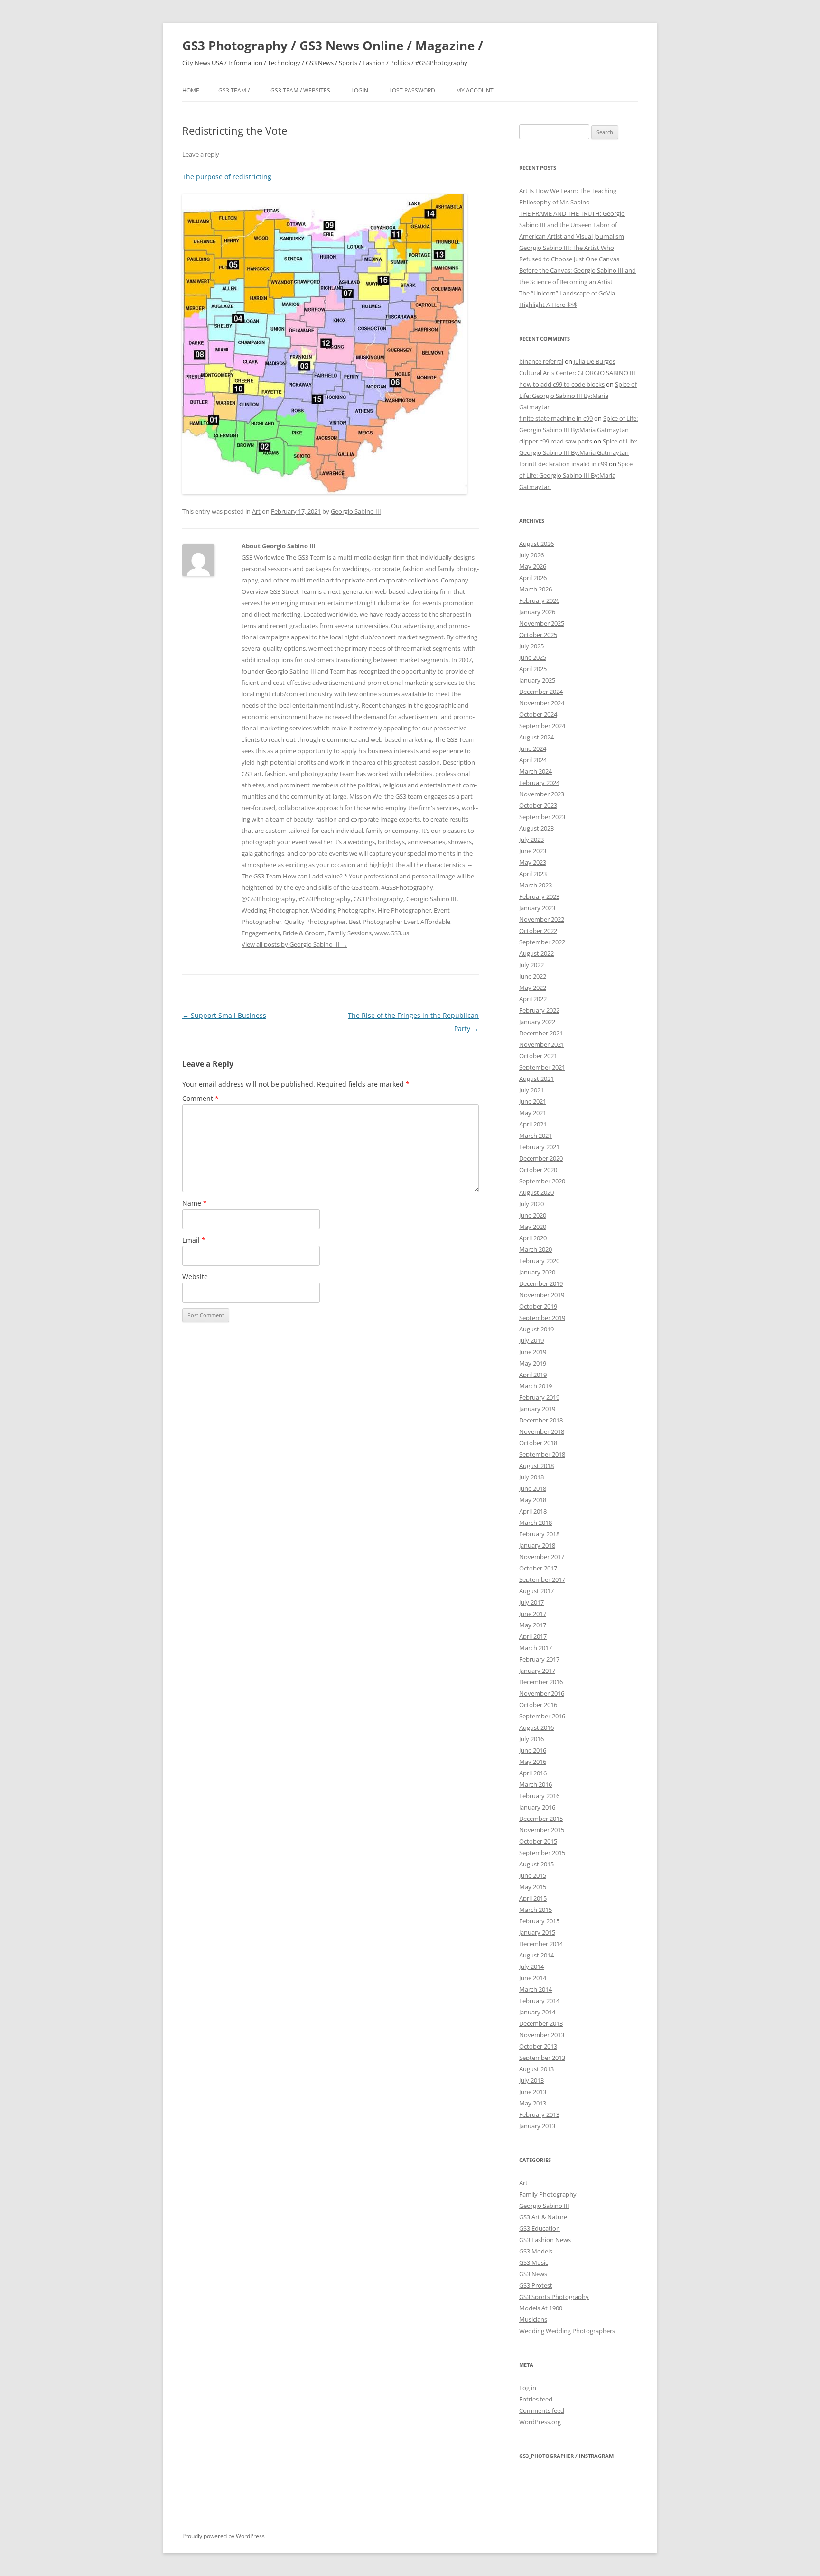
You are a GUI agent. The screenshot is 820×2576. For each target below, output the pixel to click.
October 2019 (538, 1306)
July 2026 (531, 555)
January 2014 (537, 2012)
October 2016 (538, 1705)
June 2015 (533, 1875)
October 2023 (538, 805)
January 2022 (537, 1022)
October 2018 (538, 1443)
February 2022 (539, 1010)
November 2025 (542, 623)
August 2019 (536, 1329)
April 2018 (533, 1511)
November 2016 (542, 1693)
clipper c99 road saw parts (556, 441)
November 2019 (542, 1295)
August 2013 (536, 2069)
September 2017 (542, 1579)
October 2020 (538, 1170)
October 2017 (538, 1568)
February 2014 (539, 2001)
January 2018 (537, 1545)
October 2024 (538, 714)
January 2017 (537, 1671)
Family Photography (548, 2194)
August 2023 (536, 828)
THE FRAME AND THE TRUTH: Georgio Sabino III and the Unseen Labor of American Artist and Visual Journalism (572, 225)
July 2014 (531, 1967)
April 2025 (533, 669)
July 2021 (531, 1090)
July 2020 (531, 1204)
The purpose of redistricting (227, 177)
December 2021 (541, 1033)
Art (256, 511)
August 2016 (536, 1727)
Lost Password (412, 90)
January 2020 (537, 1272)
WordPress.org (540, 2422)
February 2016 (539, 1796)
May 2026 (533, 566)
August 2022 (536, 953)
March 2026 (536, 589)
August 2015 (536, 1864)
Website (195, 1277)
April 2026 (533, 578)
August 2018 (536, 1466)
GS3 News (533, 2274)
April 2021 (533, 1124)
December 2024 (541, 692)
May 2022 (533, 988)
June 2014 (533, 1978)
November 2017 (542, 1557)
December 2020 (541, 1158)
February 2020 (539, 1261)
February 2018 (539, 1534)
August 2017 (536, 1591)
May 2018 (533, 1500)
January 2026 (537, 612)
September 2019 (542, 1318)
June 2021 (533, 1101)
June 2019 (533, 1352)
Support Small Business (224, 1015)
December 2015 (541, 1819)
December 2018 (541, 1420)
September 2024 (542, 726)
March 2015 (536, 1910)
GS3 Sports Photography (554, 2297)
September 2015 (542, 1853)
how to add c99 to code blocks (562, 384)
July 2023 (531, 840)
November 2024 (542, 703)
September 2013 (542, 2058)
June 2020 (533, 1215)
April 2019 (533, 1375)
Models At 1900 (541, 2308)
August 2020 (536, 1192)
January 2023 (537, 908)
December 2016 (541, 1682)
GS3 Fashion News (545, 2240)
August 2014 (536, 1955)
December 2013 (541, 2023)
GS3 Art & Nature (543, 2217)
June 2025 (533, 657)
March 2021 (536, 1136)
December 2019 (541, 1283)
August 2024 (536, 737)
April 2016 (533, 1773)
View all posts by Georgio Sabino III (294, 944)
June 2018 (533, 1488)
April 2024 (533, 760)
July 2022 (531, 965)
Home (191, 90)
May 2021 (533, 1113)
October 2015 (538, 1841)
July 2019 (531, 1340)
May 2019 (533, 1363)
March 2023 (536, 885)
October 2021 (538, 1056)
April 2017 (533, 1636)
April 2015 (533, 1898)
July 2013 (531, 2080)
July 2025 (531, 646)
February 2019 (539, 1397)
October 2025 (538, 635)
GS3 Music (534, 2262)
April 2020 (533, 1238)
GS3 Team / (234, 90)
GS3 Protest (536, 2285)
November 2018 (542, 1431)
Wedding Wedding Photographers (567, 2331)
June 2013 (533, 2092)
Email (194, 1240)
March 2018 (536, 1523)
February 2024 (539, 783)
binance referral (541, 361)
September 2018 (542, 1454)
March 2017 (536, 1648)
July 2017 (531, 1602)
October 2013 (538, 2046)
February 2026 (539, 600)
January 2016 (537, 1807)
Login (360, 90)
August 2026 (536, 544)
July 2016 (531, 1739)
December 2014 (541, 1944)
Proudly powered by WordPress (224, 2536)
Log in (528, 2388)
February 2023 (539, 896)
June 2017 (533, 1614)
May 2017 (533, 1625)
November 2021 (542, 1044)
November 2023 (542, 794)
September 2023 (542, 817)
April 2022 (533, 999)
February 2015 (539, 1921)
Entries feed (536, 2399)
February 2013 (539, 2114)
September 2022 (542, 942)
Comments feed (542, 2410)
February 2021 (539, 1147)
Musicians (533, 2319)
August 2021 (536, 1079)
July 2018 (531, 1477)
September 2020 (542, 1181)
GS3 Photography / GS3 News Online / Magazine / (333, 46)
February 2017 (539, 1659)
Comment (200, 1098)
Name (195, 1203)
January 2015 (537, 1932)
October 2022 (538, 931)
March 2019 (536, 1386)
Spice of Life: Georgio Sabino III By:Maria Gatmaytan (578, 396)
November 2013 (542, 2035)
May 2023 (533, 862)
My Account (475, 90)
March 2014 (536, 1989)
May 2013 (533, 2103)
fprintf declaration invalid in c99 (563, 464)
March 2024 (536, 771)
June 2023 (533, 851)
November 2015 (542, 1830)
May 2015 (533, 1887)
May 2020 (533, 1227)
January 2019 (537, 1409)
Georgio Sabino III (356, 511)
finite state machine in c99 (556, 418)
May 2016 (533, 1762)
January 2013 (537, 2126)
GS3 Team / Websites (300, 90)
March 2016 (536, 1784)
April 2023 (533, 874)
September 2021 (542, 1067)
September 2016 (542, 1716)
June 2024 (533, 748)
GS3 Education (540, 2228)
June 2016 (533, 1750)
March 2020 (536, 1249)
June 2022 (533, 976)
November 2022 (542, 919)
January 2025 (537, 680)
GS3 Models (536, 2251)
